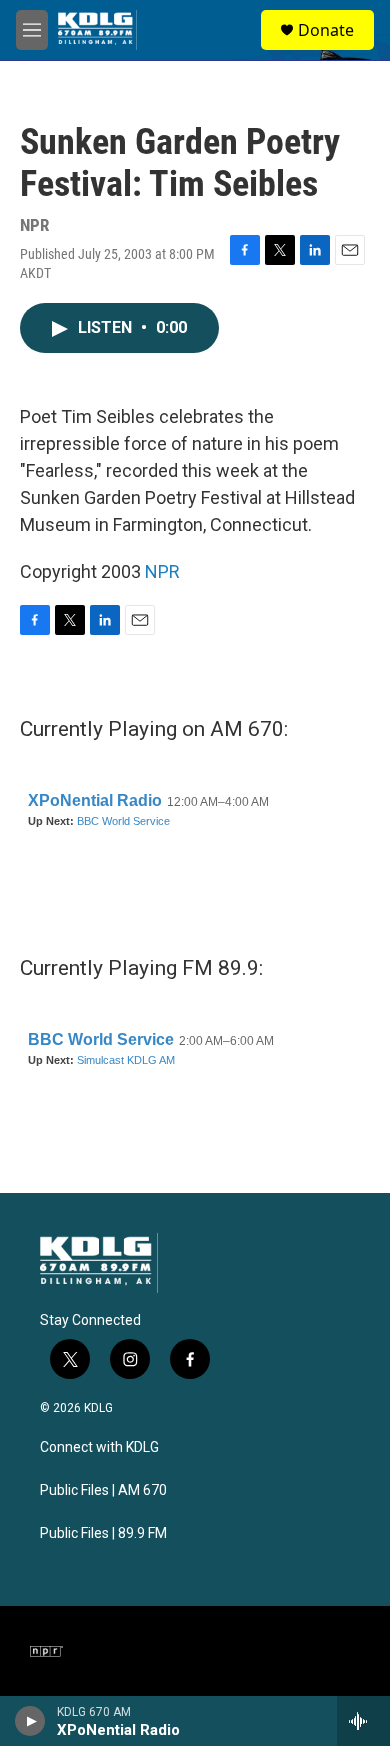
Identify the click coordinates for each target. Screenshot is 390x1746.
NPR (162, 571)
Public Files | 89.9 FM (103, 1533)
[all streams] (363, 1721)
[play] (30, 1721)
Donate (326, 30)
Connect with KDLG (99, 1447)
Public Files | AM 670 (103, 1490)
